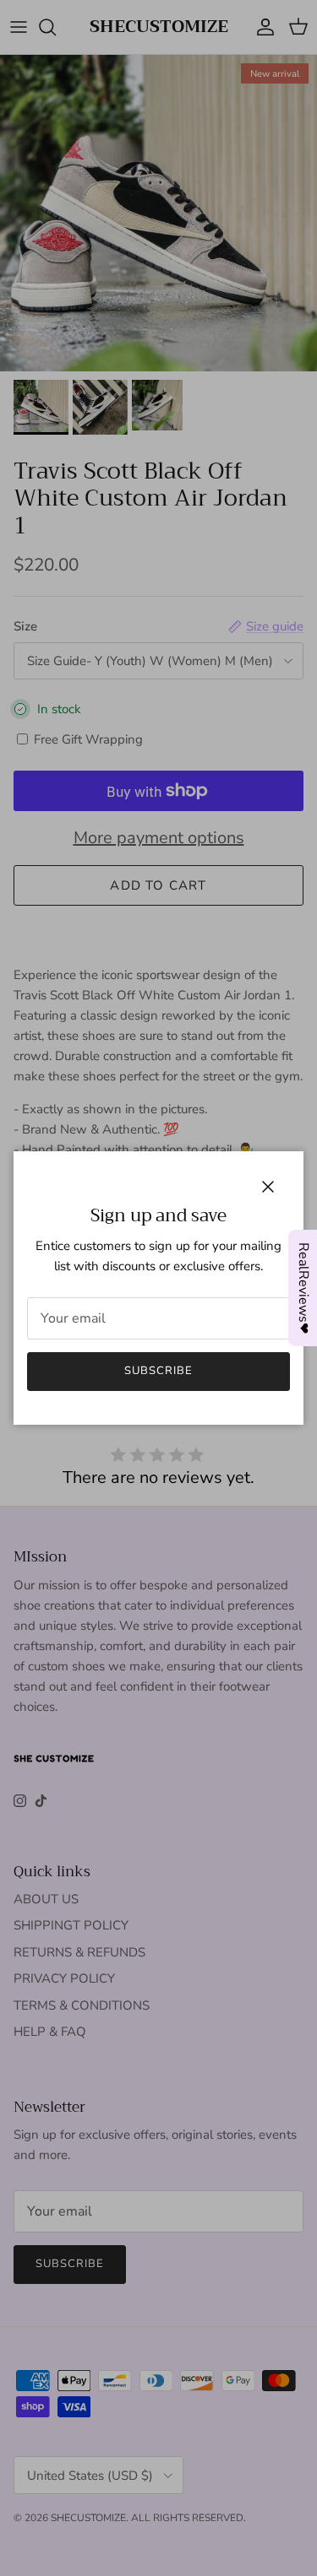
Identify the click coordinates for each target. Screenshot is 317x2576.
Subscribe (158, 1371)
